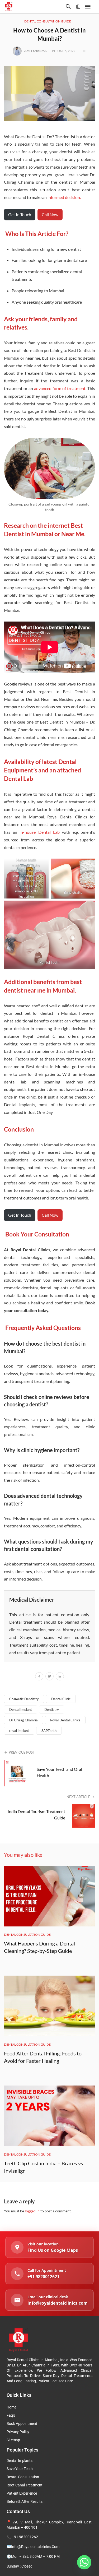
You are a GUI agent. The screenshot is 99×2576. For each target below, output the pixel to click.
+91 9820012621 (26, 2537)
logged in (32, 2211)
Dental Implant (21, 1709)
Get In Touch (20, 214)
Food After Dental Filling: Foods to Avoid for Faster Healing (43, 2057)
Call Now (50, 214)
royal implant (19, 1731)
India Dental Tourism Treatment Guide (36, 1815)
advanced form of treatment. (60, 388)
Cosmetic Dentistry (24, 1699)
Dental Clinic (61, 1699)
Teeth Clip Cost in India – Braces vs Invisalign (44, 2167)
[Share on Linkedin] (60, 1677)
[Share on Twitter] (49, 1677)
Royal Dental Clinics (65, 1720)
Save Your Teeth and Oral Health (59, 1772)
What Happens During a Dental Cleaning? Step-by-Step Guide (39, 1947)
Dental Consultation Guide (48, 21)
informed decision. (65, 197)
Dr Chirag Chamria (23, 1720)
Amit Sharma (36, 51)
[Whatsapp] (84, 2562)
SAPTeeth (49, 1731)
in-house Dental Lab (39, 832)
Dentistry (52, 1709)
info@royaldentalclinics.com (35, 2547)
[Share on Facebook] (39, 1677)
